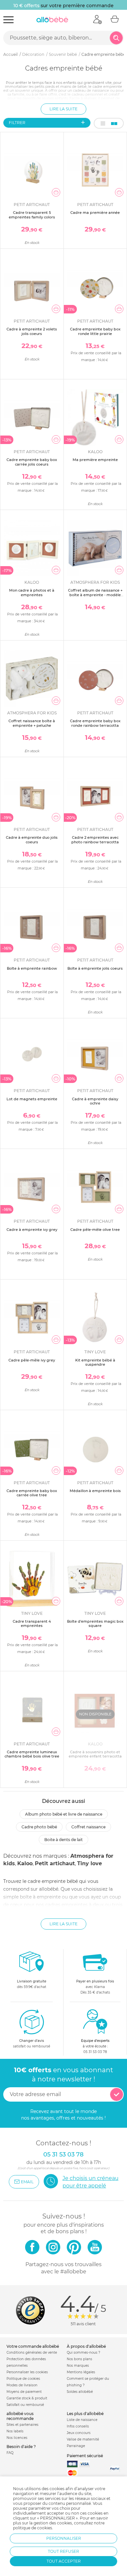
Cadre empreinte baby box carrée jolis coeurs (32, 462)
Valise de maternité (83, 2439)
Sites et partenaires (22, 2425)
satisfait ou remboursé (32, 2043)
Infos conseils (78, 2426)
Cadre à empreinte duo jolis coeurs (32, 840)
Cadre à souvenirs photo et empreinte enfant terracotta (95, 1754)
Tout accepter (64, 2561)
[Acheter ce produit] (56, 192)
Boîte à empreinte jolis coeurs (95, 968)
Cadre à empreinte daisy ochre (95, 1101)
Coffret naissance (88, 1827)
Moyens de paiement (24, 2392)
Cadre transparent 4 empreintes (32, 1623)
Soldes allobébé (80, 2392)
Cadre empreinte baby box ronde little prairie (95, 331)
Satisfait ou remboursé (25, 2405)
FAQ (10, 2453)
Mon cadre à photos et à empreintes (32, 592)
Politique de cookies (23, 2379)
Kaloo (25, 1863)
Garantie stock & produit (27, 2398)
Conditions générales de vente (32, 2353)
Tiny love (90, 1863)
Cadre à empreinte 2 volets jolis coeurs (32, 331)
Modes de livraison (22, 2385)
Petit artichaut (55, 1863)
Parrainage (76, 2446)
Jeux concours (79, 2433)
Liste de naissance (82, 2420)
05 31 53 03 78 (95, 2052)
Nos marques (78, 2366)
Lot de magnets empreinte (32, 1099)
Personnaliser (64, 2538)
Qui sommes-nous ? (84, 2353)
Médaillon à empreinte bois (95, 1491)
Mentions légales (81, 2372)
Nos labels (15, 2431)
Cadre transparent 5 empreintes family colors (32, 215)
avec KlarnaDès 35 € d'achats (95, 1987)
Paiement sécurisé (85, 2456)
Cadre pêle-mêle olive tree (95, 1230)
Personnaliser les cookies (27, 2372)
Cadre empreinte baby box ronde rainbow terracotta (95, 723)
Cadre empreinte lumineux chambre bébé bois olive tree (32, 1754)
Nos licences (17, 2438)
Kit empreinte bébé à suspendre (95, 1362)
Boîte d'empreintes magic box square (95, 1623)
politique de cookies (33, 2528)
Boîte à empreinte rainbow (32, 968)
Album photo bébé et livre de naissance (64, 1814)
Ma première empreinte (95, 460)
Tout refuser (63, 2551)
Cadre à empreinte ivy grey (32, 1230)
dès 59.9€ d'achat (32, 1984)
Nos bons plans (79, 2359)
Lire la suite (63, 109)
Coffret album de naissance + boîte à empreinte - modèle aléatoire (95, 595)
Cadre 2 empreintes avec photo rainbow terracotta (95, 840)
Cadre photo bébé (39, 1827)
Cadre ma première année (95, 213)
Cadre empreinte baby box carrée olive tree (32, 1493)
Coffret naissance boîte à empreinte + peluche (32, 723)
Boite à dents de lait (63, 1840)
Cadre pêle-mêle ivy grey (32, 1360)
